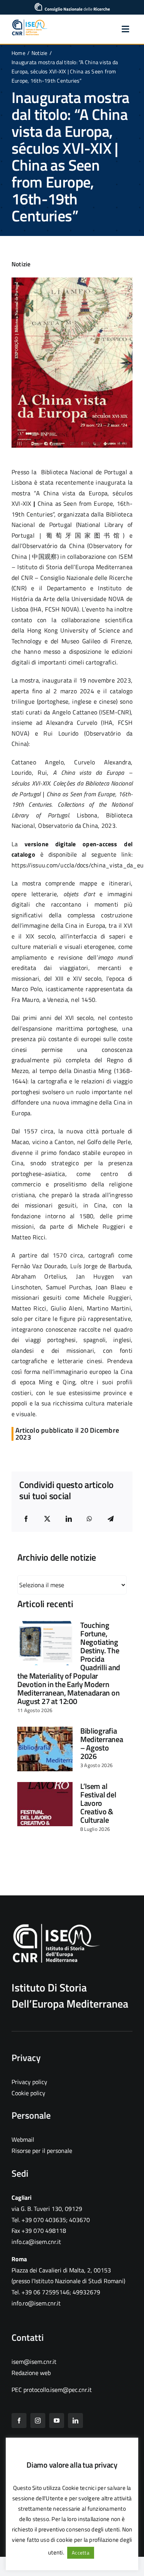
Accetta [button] (81, 2553)
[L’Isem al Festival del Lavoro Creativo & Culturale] (45, 1804)
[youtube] (57, 2421)
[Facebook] (26, 1519)
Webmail (23, 2139)
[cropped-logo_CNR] (72, 6)
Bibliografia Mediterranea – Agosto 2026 (102, 1743)
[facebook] (19, 2421)
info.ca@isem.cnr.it (36, 2242)
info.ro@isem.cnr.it (36, 2303)
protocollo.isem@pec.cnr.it (58, 2390)
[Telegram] (111, 1519)
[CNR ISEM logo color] (30, 22)
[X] (47, 1519)
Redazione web (31, 2373)
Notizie (21, 264)
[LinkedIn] (69, 1519)
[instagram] (38, 2421)
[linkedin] (75, 2421)
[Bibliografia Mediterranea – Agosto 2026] (45, 1749)
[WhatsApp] (89, 1519)
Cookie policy (28, 2093)
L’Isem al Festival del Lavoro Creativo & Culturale (98, 1803)
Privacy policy (29, 2082)
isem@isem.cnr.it (34, 2362)
